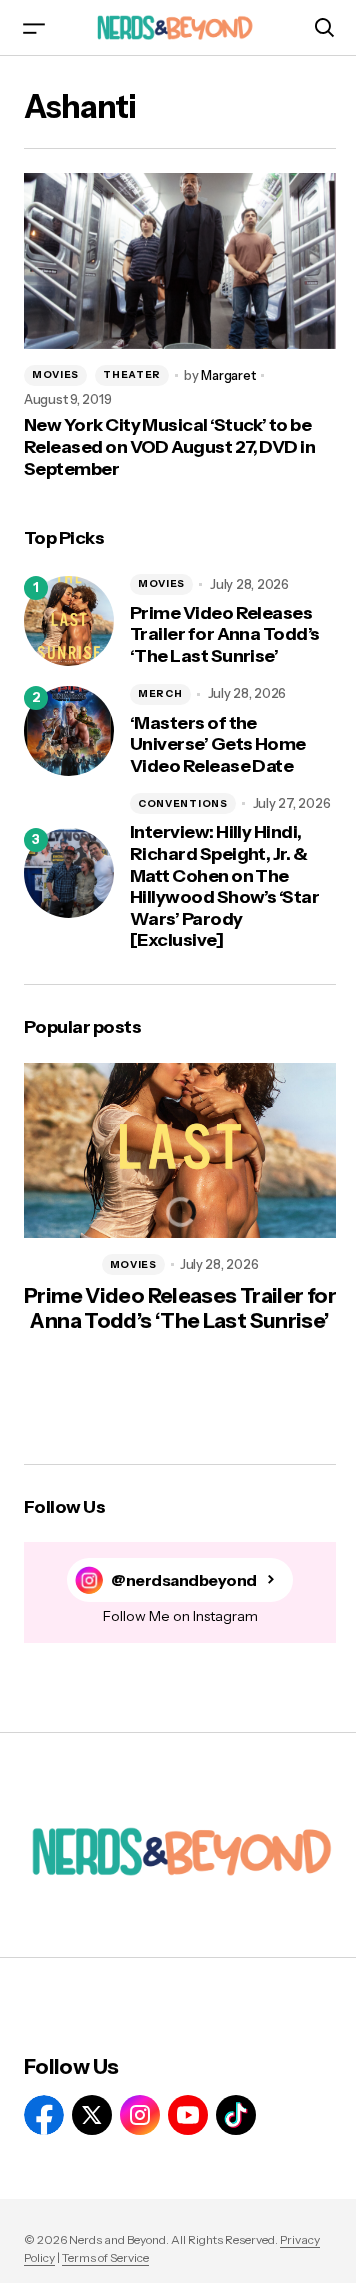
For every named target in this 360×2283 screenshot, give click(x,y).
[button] (34, 27)
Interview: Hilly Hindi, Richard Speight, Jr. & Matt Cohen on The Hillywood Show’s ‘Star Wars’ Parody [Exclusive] (224, 886)
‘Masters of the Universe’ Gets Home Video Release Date (218, 745)
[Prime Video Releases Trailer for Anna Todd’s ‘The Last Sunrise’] (69, 621)
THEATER (132, 374)
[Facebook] (44, 2115)
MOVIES (55, 374)
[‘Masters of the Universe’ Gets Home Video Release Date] (69, 731)
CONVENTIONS (183, 803)
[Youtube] (188, 2115)
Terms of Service (105, 2257)
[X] (92, 2115)
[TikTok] (236, 2115)
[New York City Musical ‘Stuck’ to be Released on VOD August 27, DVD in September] (180, 261)
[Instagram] (140, 2115)
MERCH (160, 693)
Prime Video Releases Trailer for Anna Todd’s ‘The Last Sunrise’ (225, 635)
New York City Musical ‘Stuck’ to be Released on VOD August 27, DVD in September (169, 447)
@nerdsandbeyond (184, 1580)
